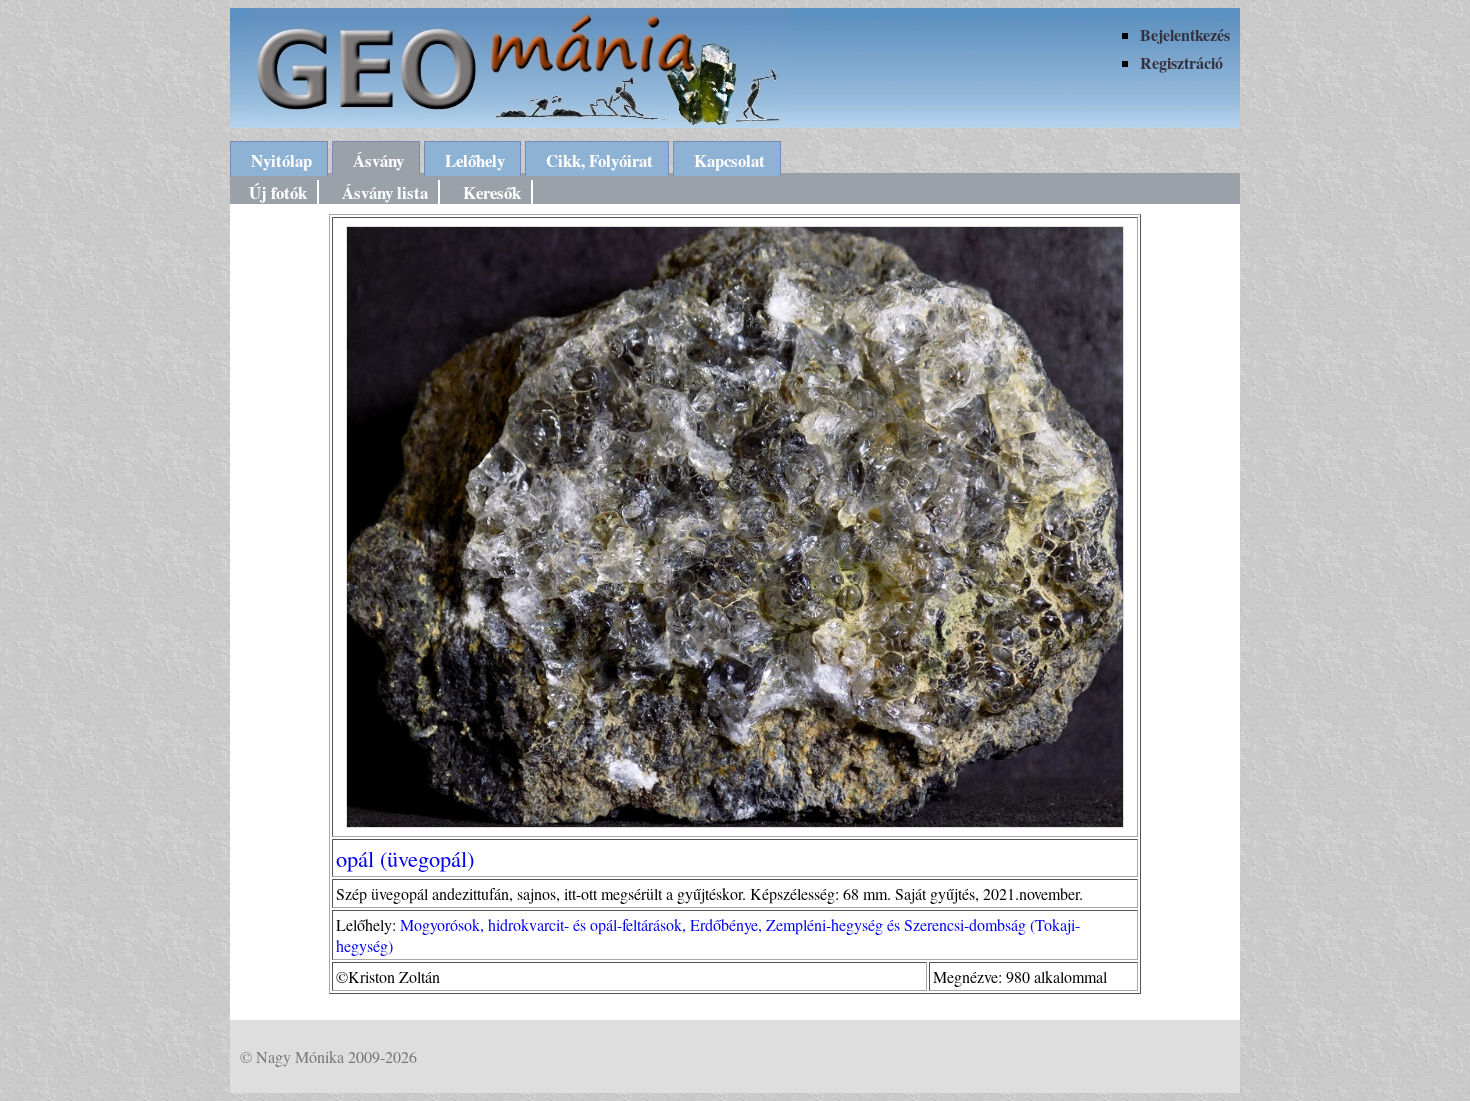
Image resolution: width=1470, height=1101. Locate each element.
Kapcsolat (729, 160)
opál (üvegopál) (405, 858)
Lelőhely (475, 160)
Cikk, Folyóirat (599, 160)
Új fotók (278, 192)
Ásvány (378, 160)
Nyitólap (281, 160)
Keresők (492, 192)
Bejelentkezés (1185, 34)
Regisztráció (1181, 62)
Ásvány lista (385, 192)
